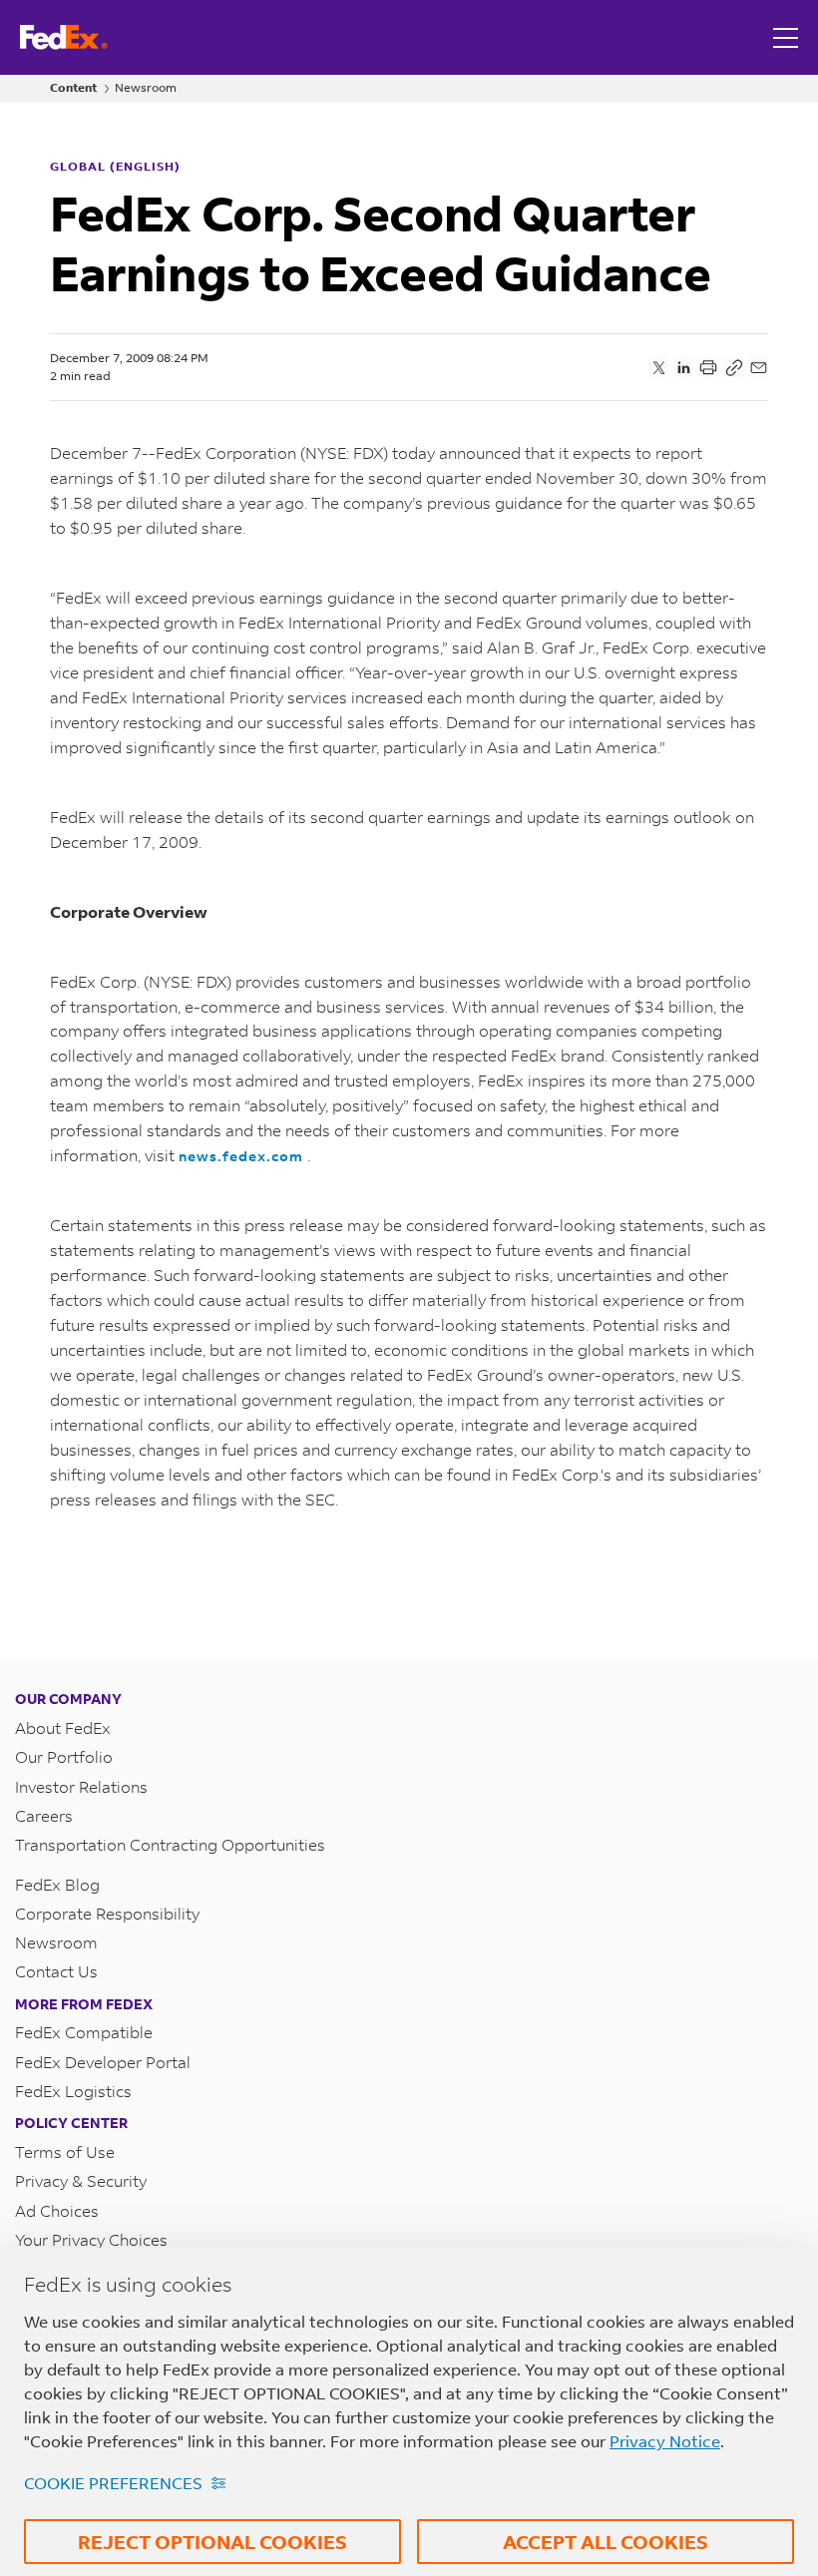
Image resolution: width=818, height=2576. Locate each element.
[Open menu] (788, 37)
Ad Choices (57, 2210)
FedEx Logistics (73, 2091)
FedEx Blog (57, 1884)
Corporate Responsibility (107, 1913)
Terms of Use (65, 2151)
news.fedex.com (243, 1156)
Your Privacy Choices (91, 2239)
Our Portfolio (64, 1756)
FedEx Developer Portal (103, 2062)
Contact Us (56, 1971)
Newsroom (146, 88)
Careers (44, 1815)
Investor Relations (81, 1786)
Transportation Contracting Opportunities (170, 1844)
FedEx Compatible (84, 2032)
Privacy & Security (81, 2180)
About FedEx (63, 1727)
